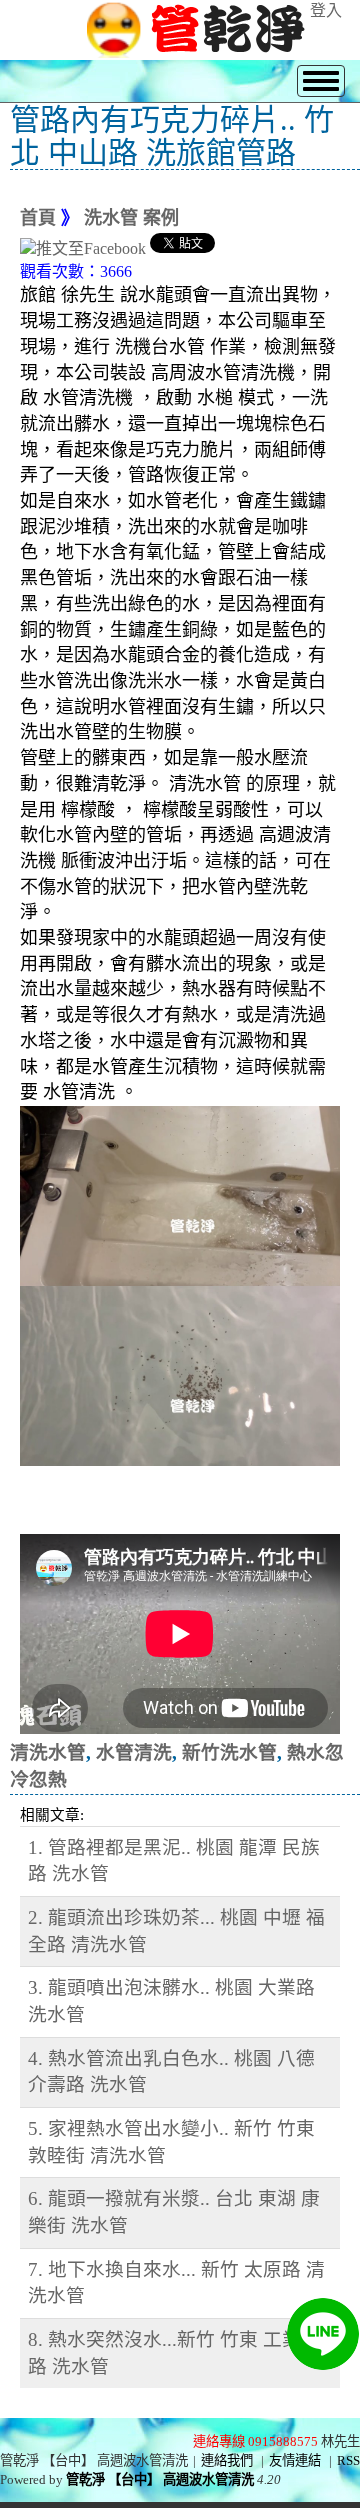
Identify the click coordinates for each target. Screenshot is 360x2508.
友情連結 (295, 2460)
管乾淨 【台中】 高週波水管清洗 (160, 2479)
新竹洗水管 (229, 1752)
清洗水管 (48, 1752)
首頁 (38, 218)
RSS (348, 2460)
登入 (326, 10)
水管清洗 (134, 1752)
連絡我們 (227, 2460)
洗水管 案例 (131, 218)
